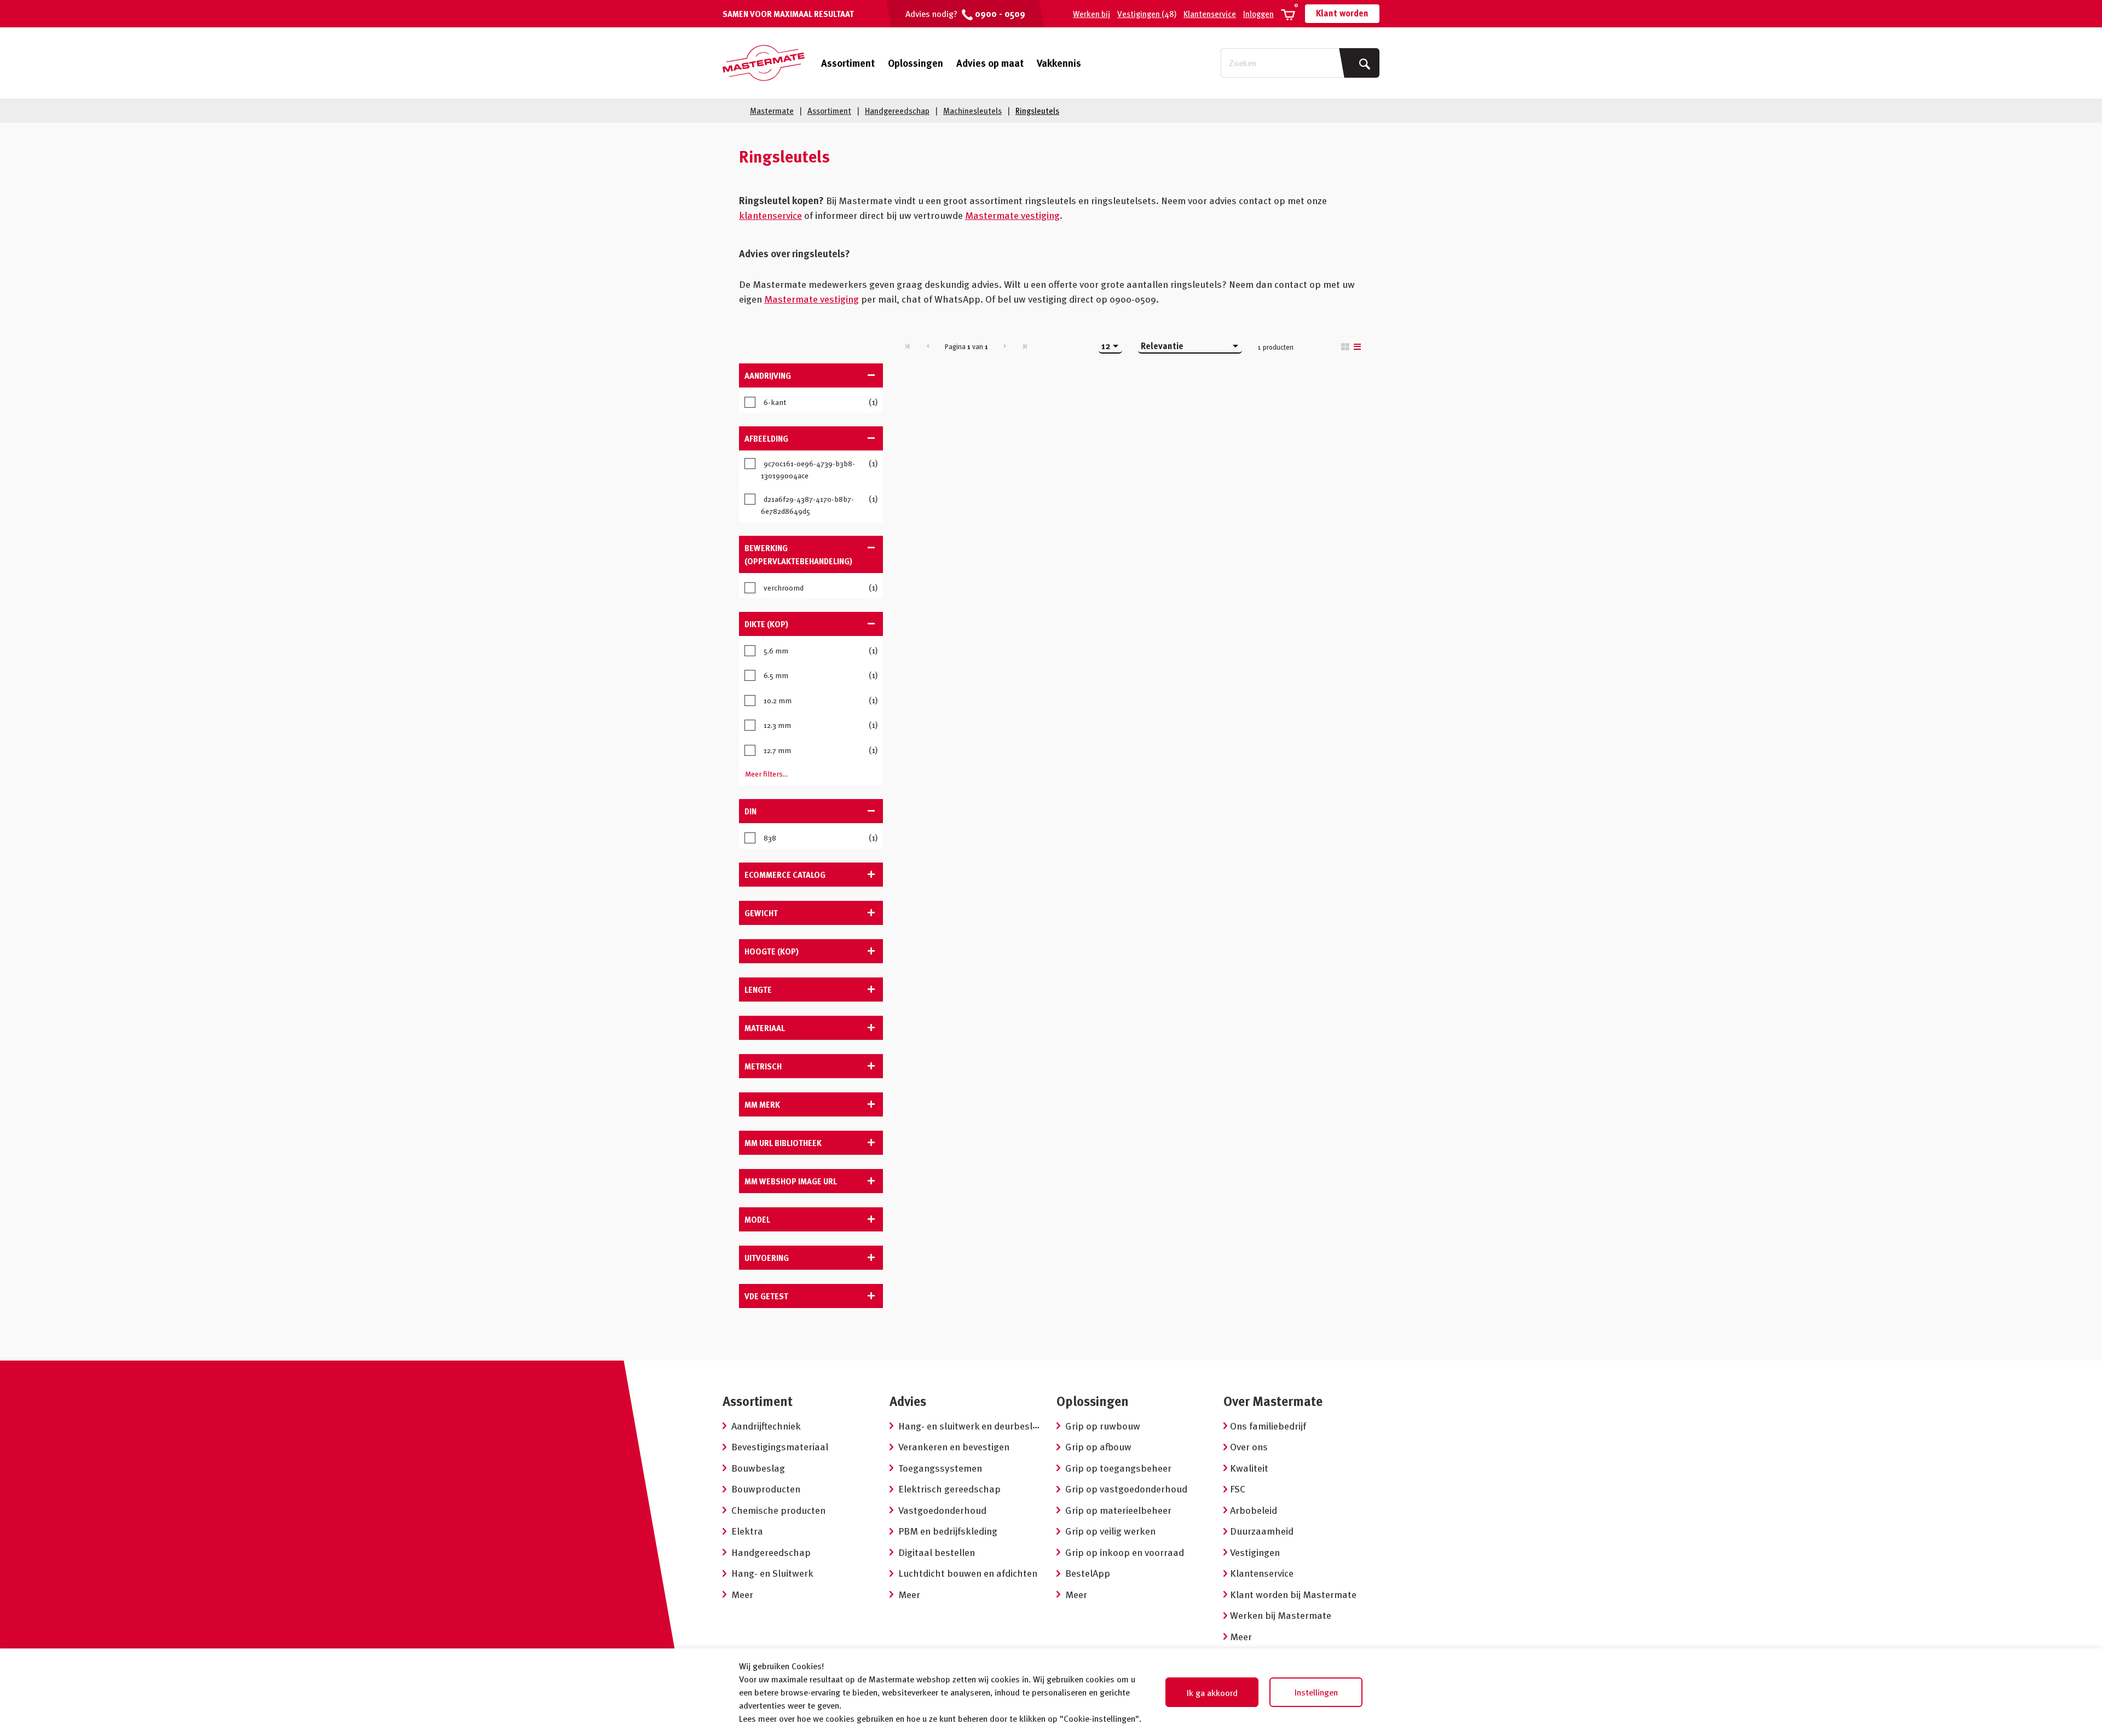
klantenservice (770, 215)
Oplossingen (916, 63)
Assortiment (848, 63)
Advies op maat (990, 63)
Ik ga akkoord (1212, 1693)
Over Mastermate (1273, 1401)
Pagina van (966, 346)
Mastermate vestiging (1012, 215)
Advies (908, 1401)
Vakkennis (1059, 63)
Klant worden (1342, 13)
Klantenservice (1210, 14)
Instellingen (1316, 1692)
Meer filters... (766, 774)
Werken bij (1092, 14)
